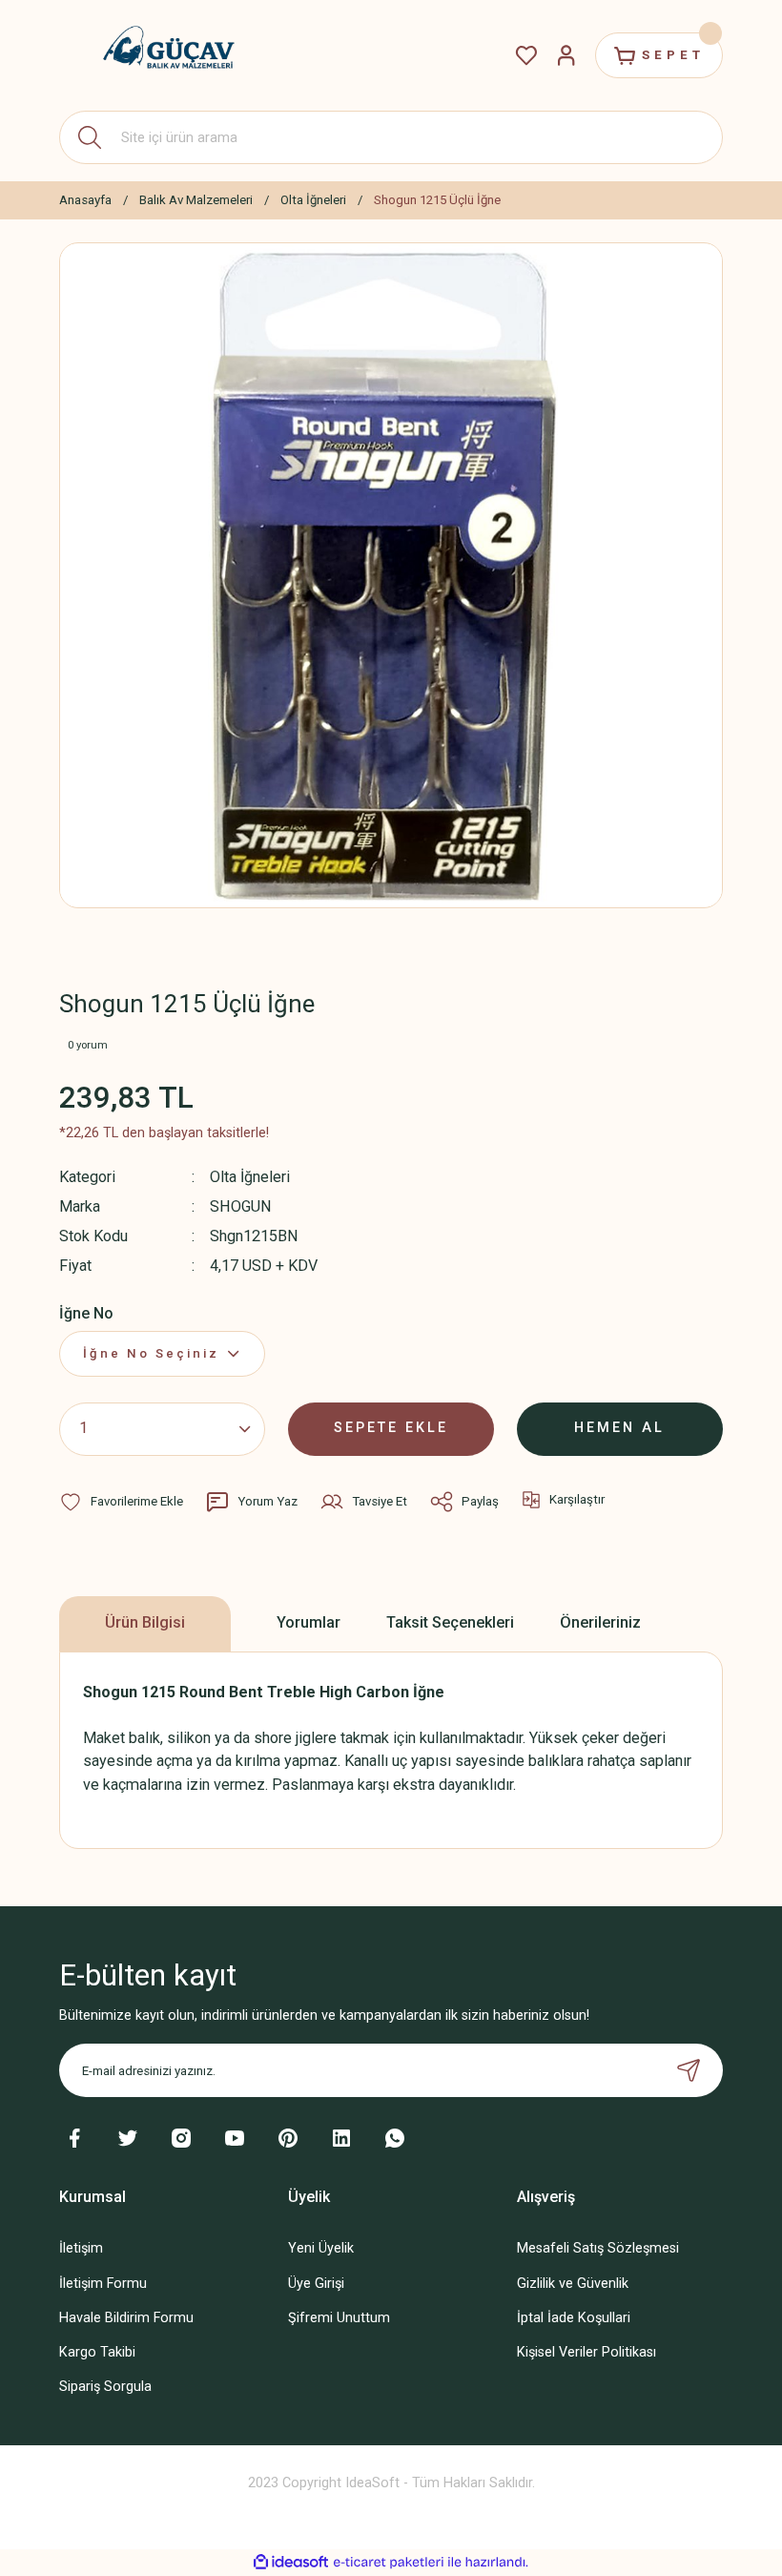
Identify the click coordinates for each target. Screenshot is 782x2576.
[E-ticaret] (389, 2562)
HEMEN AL (619, 1428)
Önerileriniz (600, 1622)
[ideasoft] (291, 2563)
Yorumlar (309, 1622)
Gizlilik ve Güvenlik (573, 2284)
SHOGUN (241, 1206)
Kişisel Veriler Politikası (586, 2352)
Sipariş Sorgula (105, 2387)
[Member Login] (566, 55)
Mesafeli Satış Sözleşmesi (598, 2248)
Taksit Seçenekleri (450, 1622)
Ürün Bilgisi (145, 1622)
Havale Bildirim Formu (126, 2318)
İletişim (81, 2248)
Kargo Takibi (97, 2352)
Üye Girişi (316, 2284)
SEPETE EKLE (391, 1428)
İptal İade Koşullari (574, 2318)
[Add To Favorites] (121, 1502)
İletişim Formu (103, 2284)
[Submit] (689, 2070)
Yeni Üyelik (321, 2248)
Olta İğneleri (250, 1177)
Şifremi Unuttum (339, 2318)
